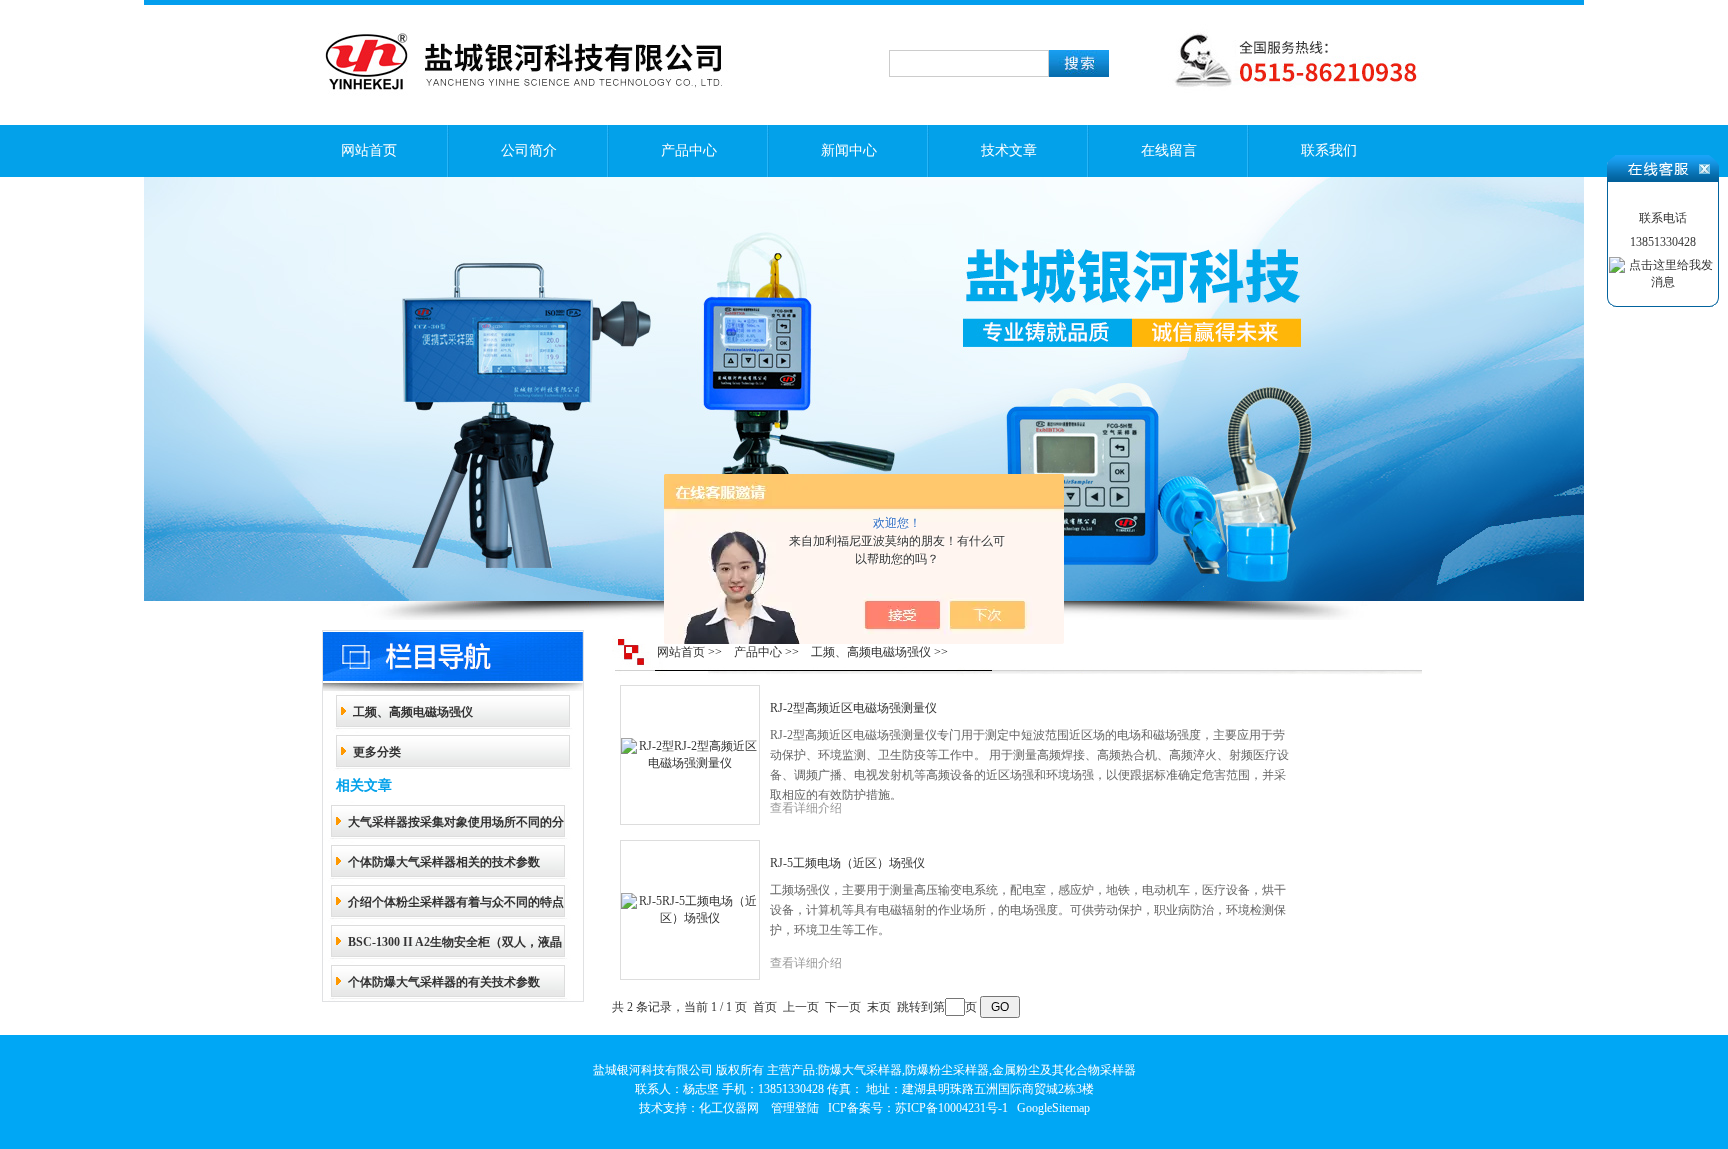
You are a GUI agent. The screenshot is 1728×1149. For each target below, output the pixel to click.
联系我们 (1329, 150)
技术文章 (1009, 150)
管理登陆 (795, 1108)
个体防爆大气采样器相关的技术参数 (444, 862)
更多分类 (377, 752)
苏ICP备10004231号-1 (951, 1108)
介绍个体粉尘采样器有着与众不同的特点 (456, 902)
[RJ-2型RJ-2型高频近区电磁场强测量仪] (690, 754)
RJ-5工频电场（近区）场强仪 (847, 863)
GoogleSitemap (1053, 1108)
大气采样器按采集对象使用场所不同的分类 (456, 828)
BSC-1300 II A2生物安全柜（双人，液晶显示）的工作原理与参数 (455, 948)
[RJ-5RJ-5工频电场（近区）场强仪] (690, 909)
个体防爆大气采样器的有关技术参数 (444, 982)
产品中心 (689, 150)
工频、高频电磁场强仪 (413, 712)
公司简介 (529, 150)
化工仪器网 (729, 1108)
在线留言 (1169, 150)
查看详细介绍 (806, 808)
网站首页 (369, 150)
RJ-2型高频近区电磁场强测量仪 (853, 708)
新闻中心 (849, 150)
